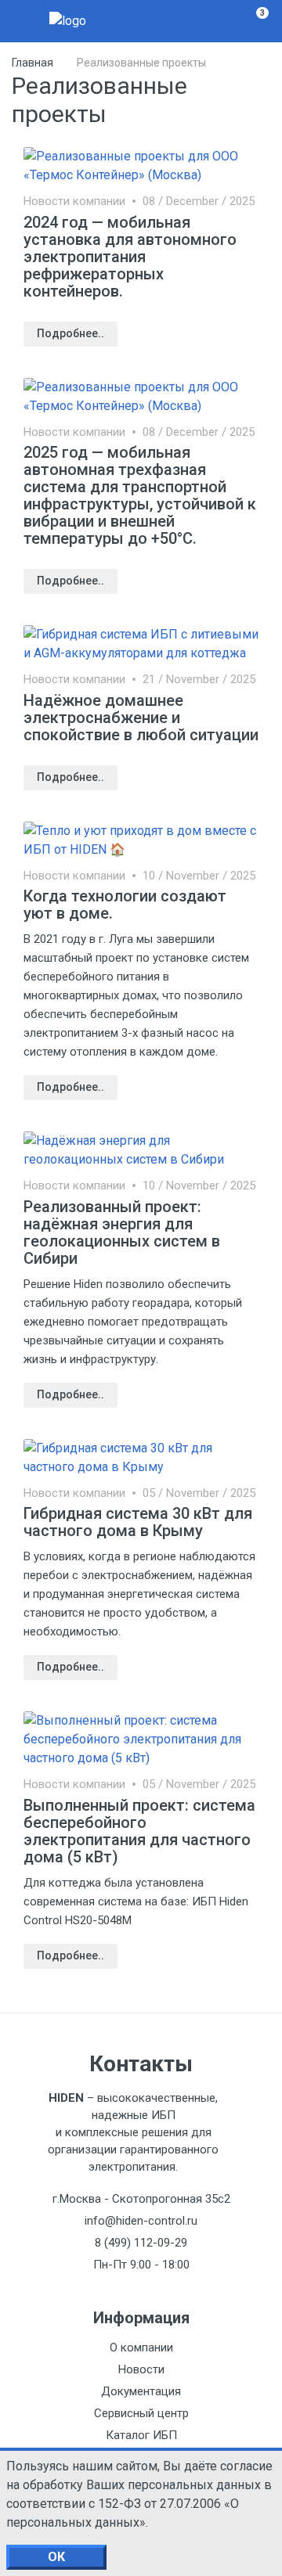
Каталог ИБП (141, 2435)
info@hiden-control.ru (141, 2221)
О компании (141, 2348)
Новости (141, 2369)
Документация (141, 2391)
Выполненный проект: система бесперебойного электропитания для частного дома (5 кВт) (139, 1831)
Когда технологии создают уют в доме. (125, 905)
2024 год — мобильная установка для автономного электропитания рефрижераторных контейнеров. (130, 257)
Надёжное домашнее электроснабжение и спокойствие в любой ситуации (141, 718)
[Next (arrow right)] (255, 1288)
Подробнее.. (70, 333)
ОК (56, 2557)
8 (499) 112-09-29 (141, 2243)
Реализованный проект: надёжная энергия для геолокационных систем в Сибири (122, 1232)
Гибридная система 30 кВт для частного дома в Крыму (138, 1522)
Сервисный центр (141, 2413)
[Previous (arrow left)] (27, 1288)
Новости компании (74, 201)
